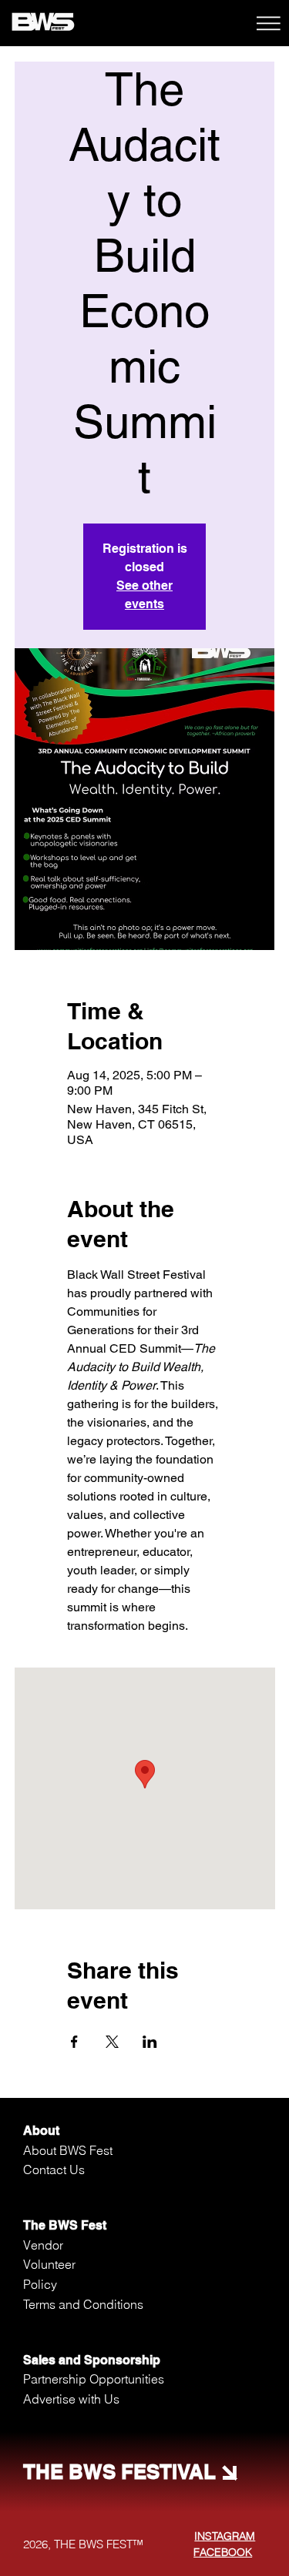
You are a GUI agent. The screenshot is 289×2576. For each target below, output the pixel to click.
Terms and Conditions (83, 2304)
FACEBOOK (223, 2552)
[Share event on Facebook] (74, 2042)
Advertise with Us (71, 2399)
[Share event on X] (112, 2042)
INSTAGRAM (225, 2536)
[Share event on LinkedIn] (150, 2042)
